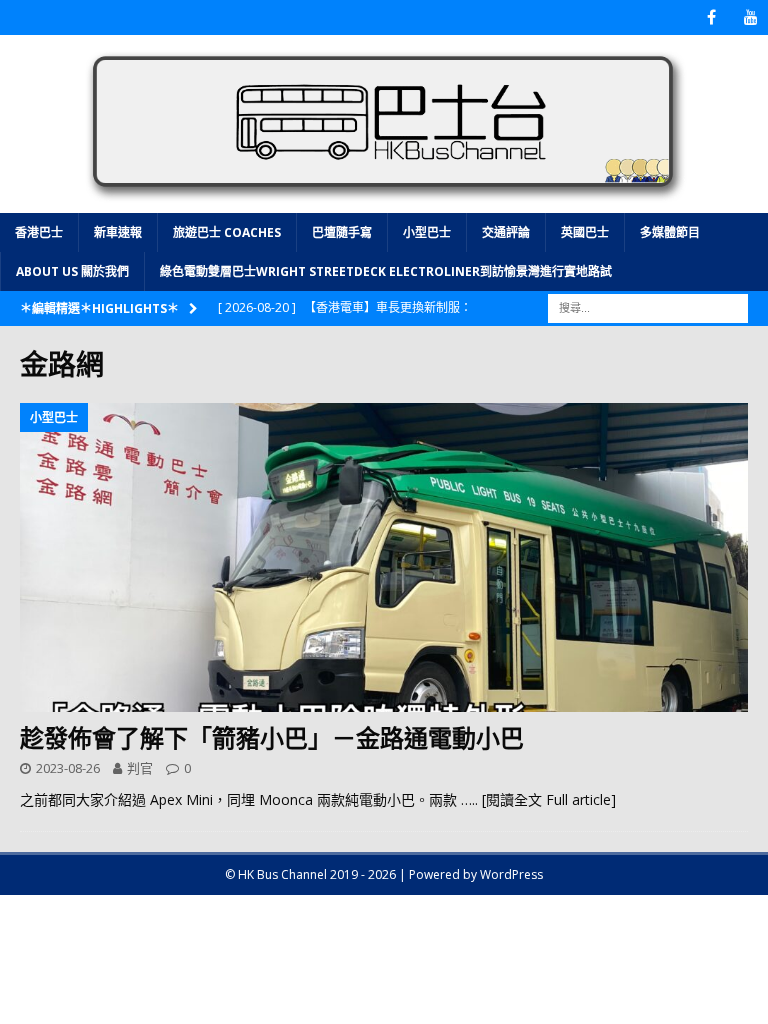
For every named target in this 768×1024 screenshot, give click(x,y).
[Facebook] (711, 17)
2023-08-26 (68, 768)
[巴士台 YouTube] (750, 17)
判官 (140, 768)
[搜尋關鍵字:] (648, 306)
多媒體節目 (670, 232)
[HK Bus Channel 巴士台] (384, 200)
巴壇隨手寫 (342, 232)
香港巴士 (39, 232)
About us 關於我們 (72, 271)
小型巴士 (427, 232)
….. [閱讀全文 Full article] (538, 799)
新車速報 (118, 232)
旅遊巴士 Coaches (227, 232)
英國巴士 (585, 232)
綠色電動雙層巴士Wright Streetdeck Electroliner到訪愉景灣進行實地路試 (386, 271)
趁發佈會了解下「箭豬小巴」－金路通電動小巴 (272, 737)
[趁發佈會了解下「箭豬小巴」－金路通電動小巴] (384, 558)
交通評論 (506, 232)
